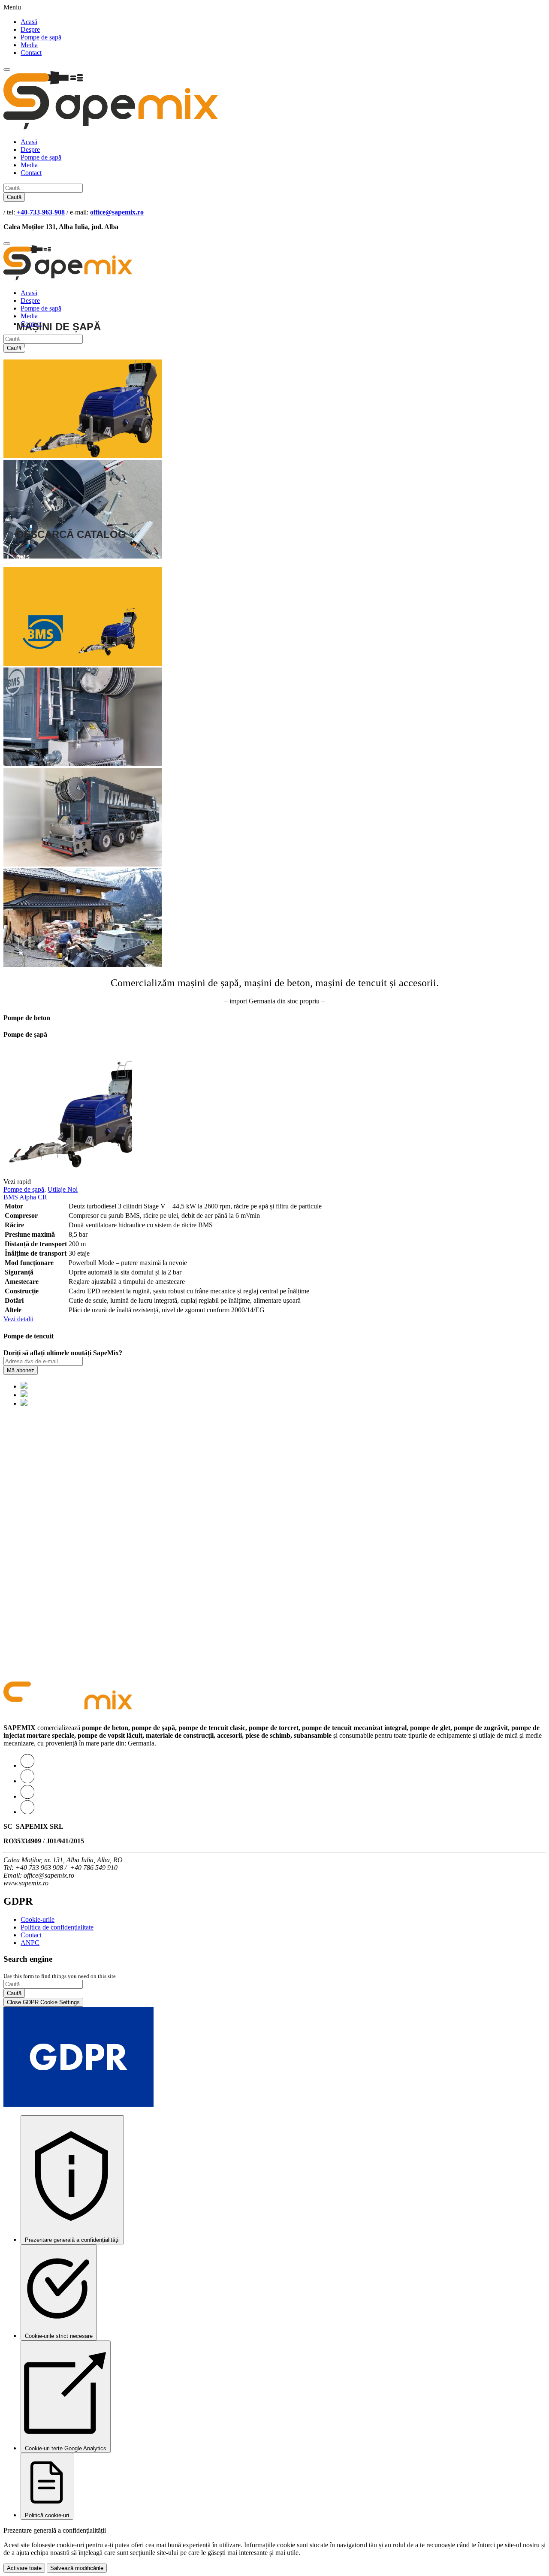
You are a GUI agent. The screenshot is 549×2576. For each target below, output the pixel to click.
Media (29, 45)
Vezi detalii (18, 1319)
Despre (30, 29)
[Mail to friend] (27, 1812)
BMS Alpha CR (25, 1197)
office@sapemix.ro (117, 212)
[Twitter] (27, 1765)
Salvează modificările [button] (77, 2568)
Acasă (29, 22)
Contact (31, 53)
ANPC (30, 1943)
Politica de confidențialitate (57, 1927)
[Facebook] (27, 1781)
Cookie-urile (38, 1919)
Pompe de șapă (41, 37)
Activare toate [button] (24, 2568)
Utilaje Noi (63, 1189)
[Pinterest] (27, 1796)
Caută (14, 197)
